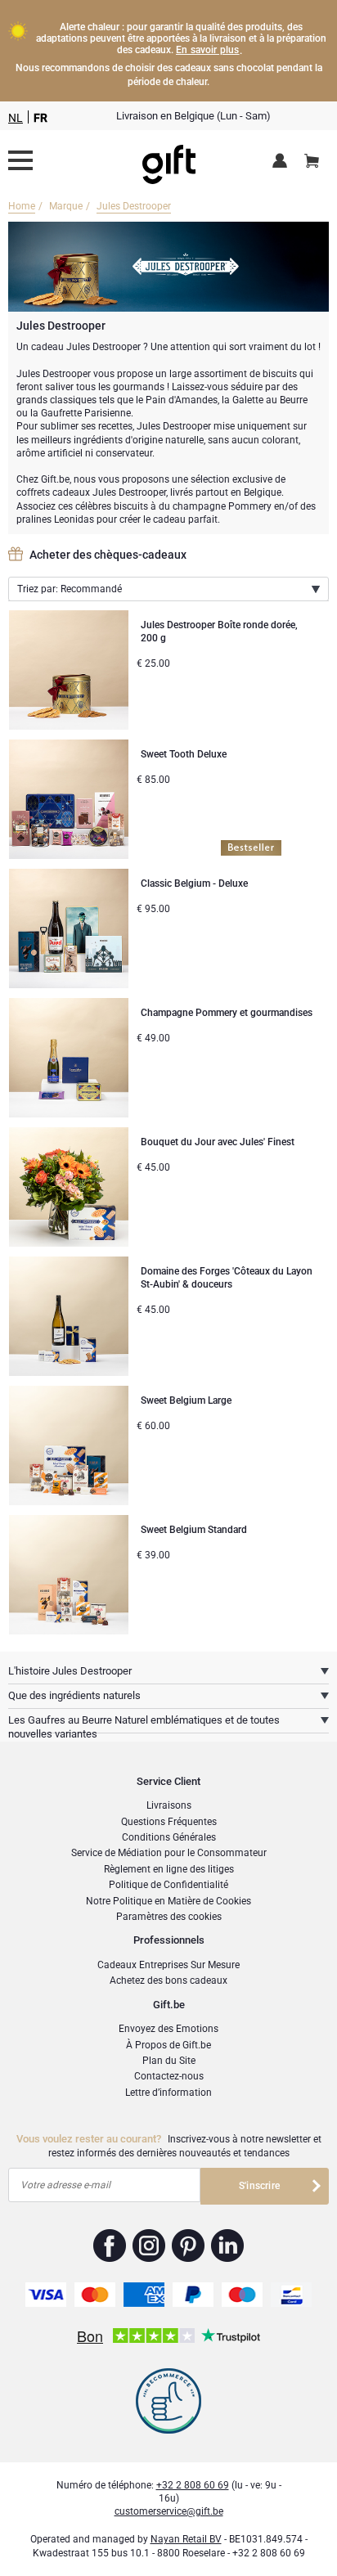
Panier (312, 162)
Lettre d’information (168, 2093)
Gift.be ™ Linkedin (227, 2246)
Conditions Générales (169, 1837)
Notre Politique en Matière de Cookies (168, 1901)
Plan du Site (169, 2061)
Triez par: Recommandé (70, 589)
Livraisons (169, 1805)
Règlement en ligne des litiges (169, 1869)
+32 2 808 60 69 (193, 2485)
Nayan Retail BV (186, 2539)
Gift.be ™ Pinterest (189, 2246)
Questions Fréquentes (169, 1822)
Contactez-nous (169, 2076)
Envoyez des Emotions (168, 2029)
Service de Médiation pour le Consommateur (169, 1853)
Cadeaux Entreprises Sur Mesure (168, 1965)
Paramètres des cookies (169, 1917)
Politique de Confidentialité (168, 1885)
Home (22, 206)
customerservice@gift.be (169, 2511)
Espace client (283, 162)
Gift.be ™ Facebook (110, 2246)
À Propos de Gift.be (168, 2045)
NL (16, 118)
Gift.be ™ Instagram (149, 2246)
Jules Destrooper (134, 206)
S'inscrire (259, 2186)
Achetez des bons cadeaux (168, 1980)
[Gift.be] (20, 160)
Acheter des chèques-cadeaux (108, 555)
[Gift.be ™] (169, 161)
